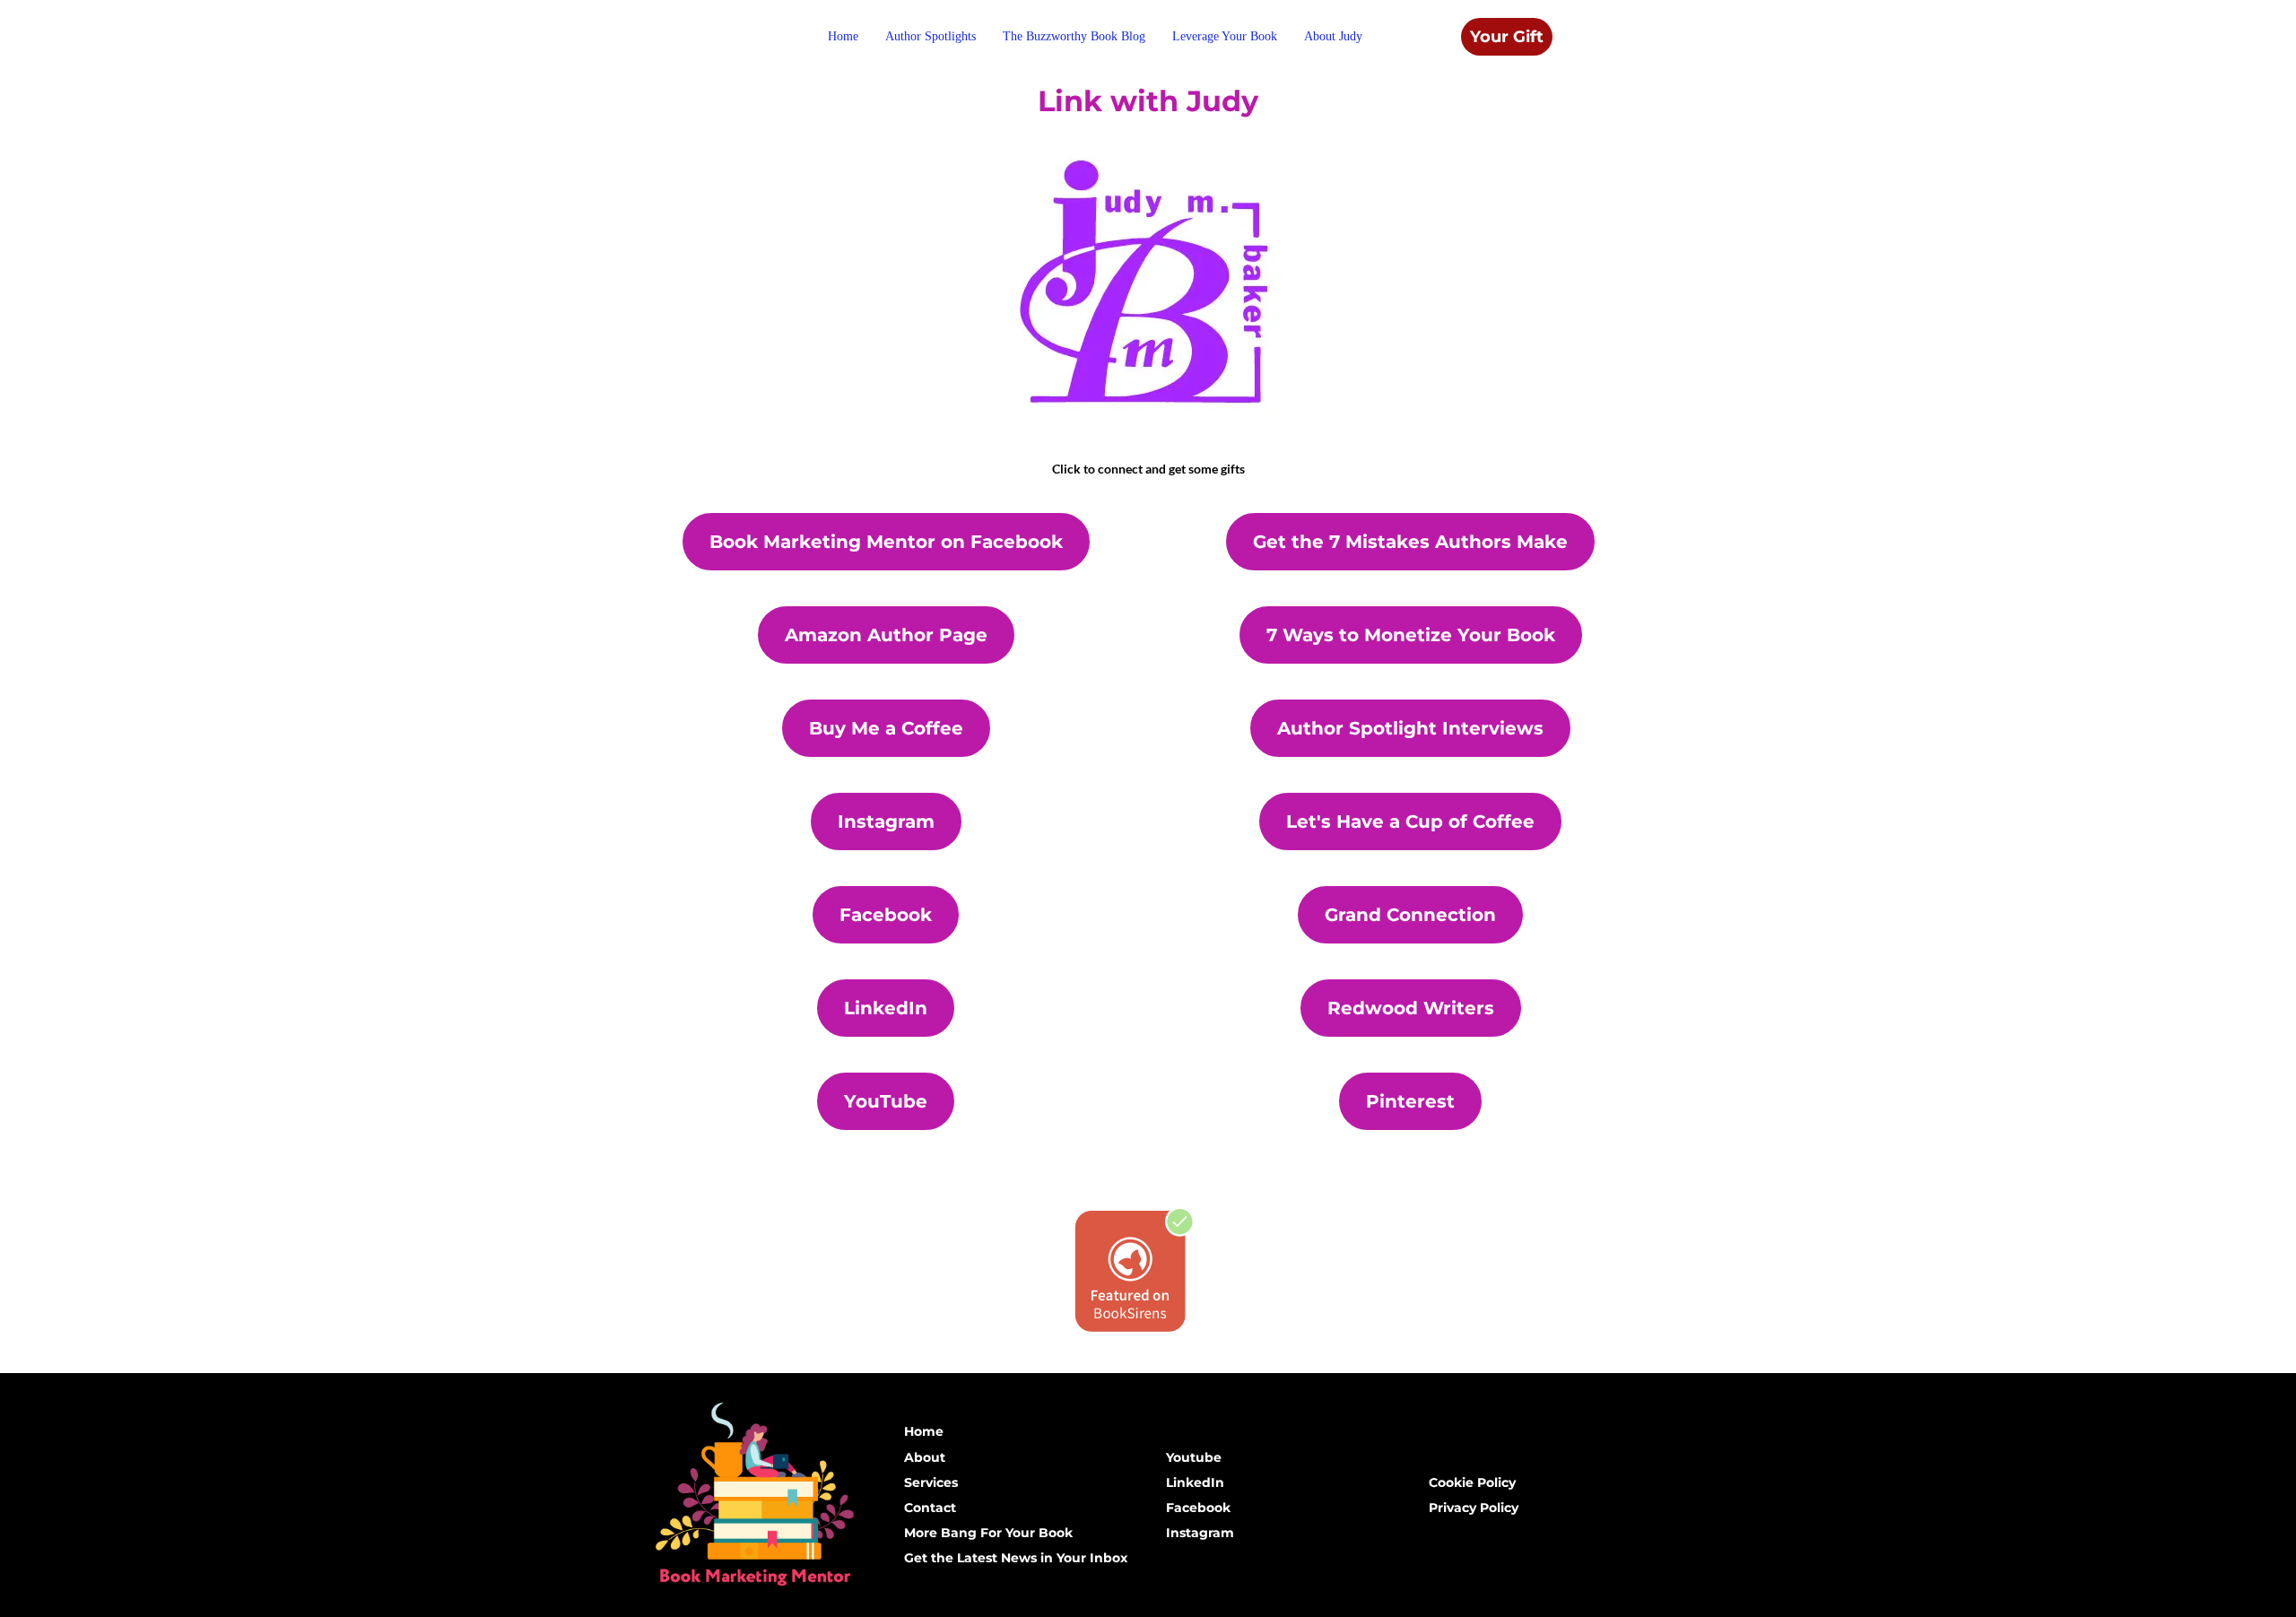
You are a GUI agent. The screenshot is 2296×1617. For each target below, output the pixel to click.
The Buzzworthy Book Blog (1074, 36)
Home (843, 36)
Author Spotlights (931, 36)
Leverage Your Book (1225, 36)
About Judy (1333, 36)
